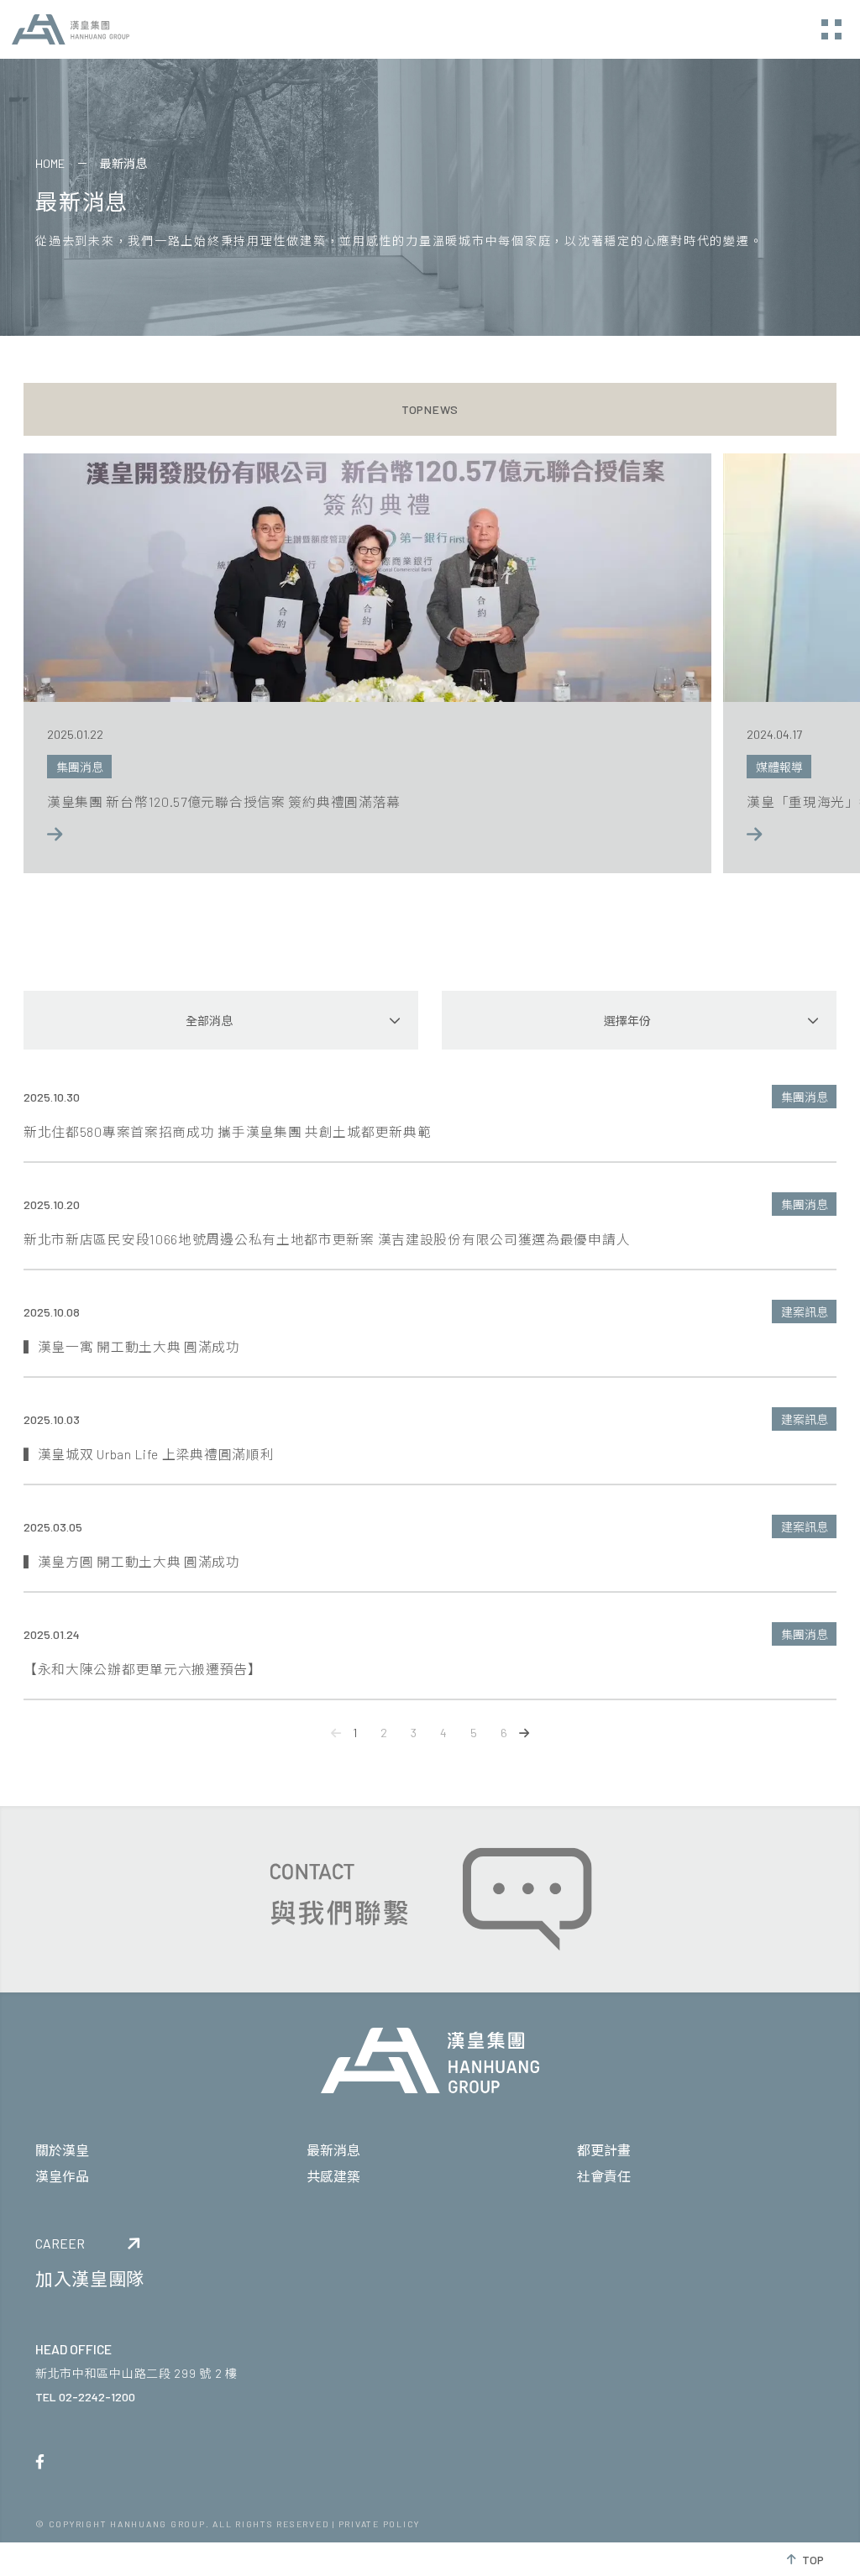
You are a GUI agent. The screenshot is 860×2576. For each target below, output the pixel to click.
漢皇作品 (62, 2176)
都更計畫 (604, 2150)
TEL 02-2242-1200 (85, 2397)
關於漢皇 (62, 2150)
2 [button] (384, 1733)
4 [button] (443, 1733)
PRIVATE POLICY (380, 2524)
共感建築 (333, 2176)
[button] (336, 1733)
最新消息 (333, 2150)
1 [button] (355, 1733)
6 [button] (504, 1733)
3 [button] (414, 1733)
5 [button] (474, 1733)
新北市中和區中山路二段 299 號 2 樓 (136, 2373)
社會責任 (604, 2176)
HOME (50, 163)
